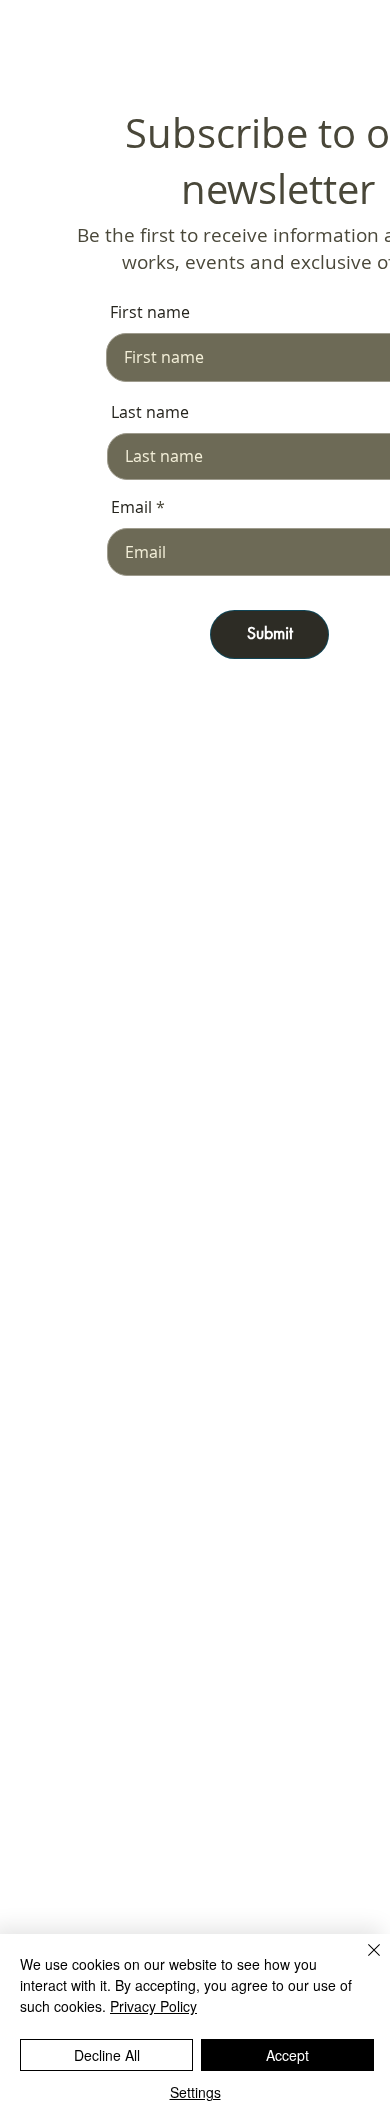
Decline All (107, 2055)
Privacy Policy (153, 2006)
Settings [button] (195, 2092)
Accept (287, 2055)
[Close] (362, 1962)
